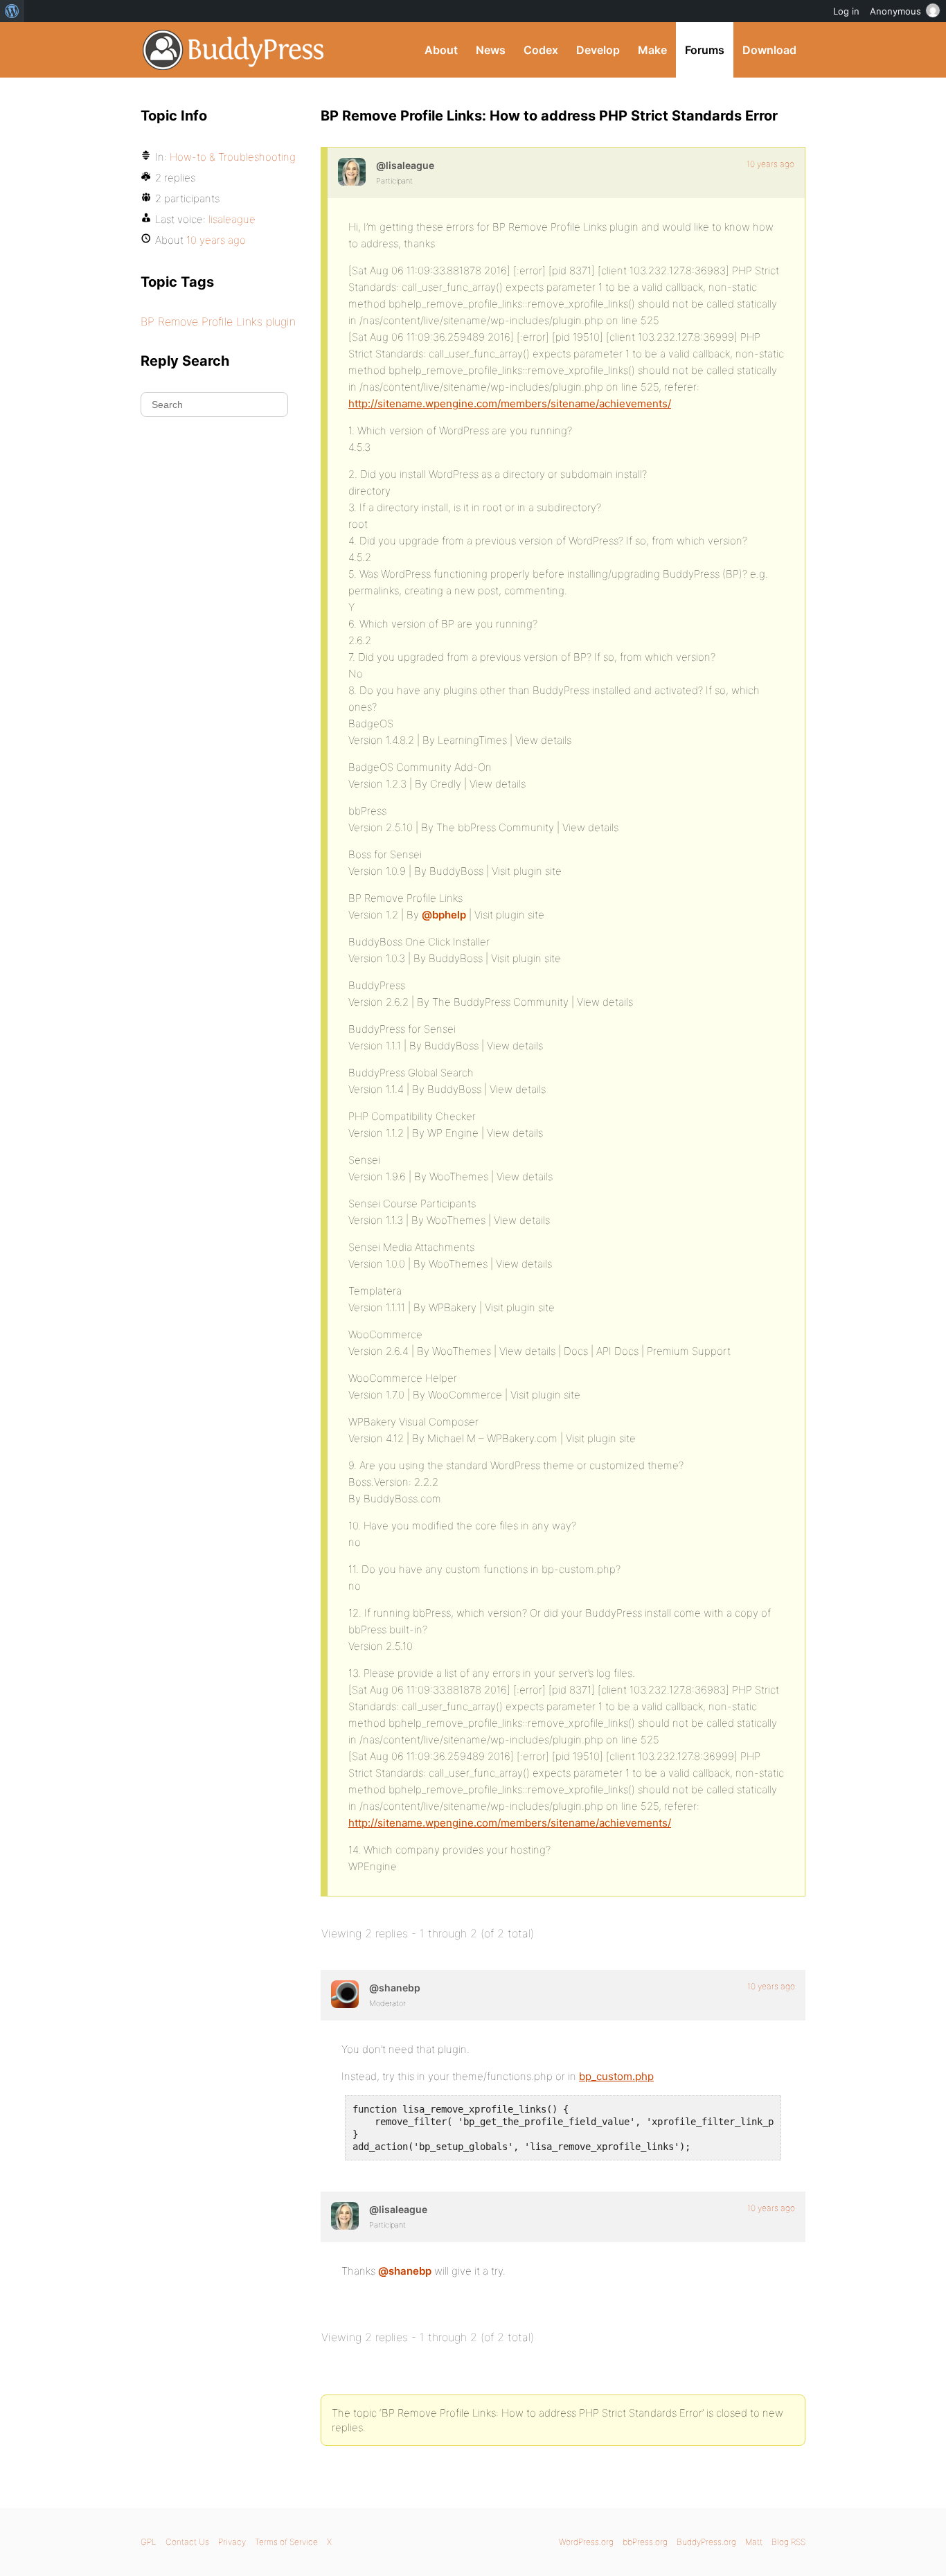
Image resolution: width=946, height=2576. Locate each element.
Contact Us (187, 2542)
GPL (149, 2542)
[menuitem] (12, 11)
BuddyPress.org (234, 50)
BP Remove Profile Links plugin (218, 321)
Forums (705, 50)
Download (769, 50)
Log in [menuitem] (846, 11)
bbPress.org (645, 2542)
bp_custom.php (616, 2076)
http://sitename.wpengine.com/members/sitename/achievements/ (510, 403)
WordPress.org (586, 2542)
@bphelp (444, 915)
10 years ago (770, 164)
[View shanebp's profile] (345, 1994)
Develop (598, 50)
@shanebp (405, 2271)
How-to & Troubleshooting (233, 157)
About (441, 50)
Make (652, 50)
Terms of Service (286, 2542)
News (491, 50)
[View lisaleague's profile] (352, 172)
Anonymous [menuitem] (895, 11)
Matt (754, 2542)
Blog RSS (788, 2542)
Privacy (232, 2542)
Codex (541, 50)
